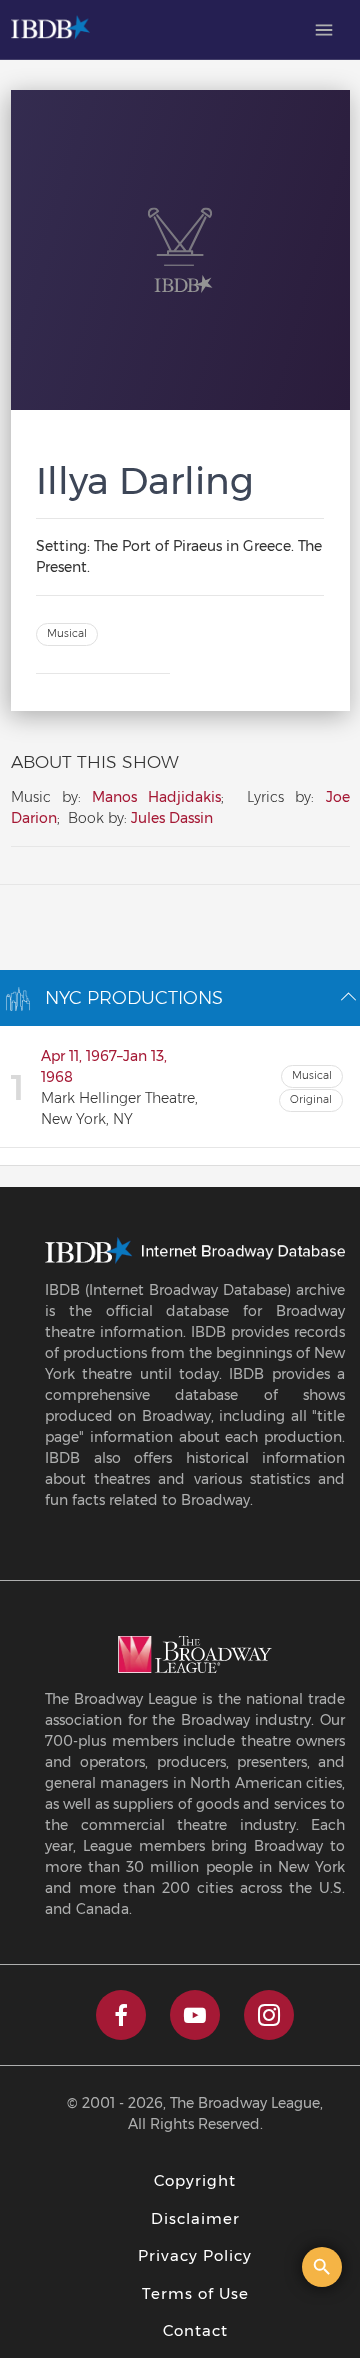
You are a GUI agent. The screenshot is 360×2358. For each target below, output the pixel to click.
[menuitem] (324, 30)
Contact (195, 2330)
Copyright (195, 2180)
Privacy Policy (195, 2255)
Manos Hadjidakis (156, 797)
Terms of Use (195, 2293)
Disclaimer (195, 2218)
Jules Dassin (172, 818)
